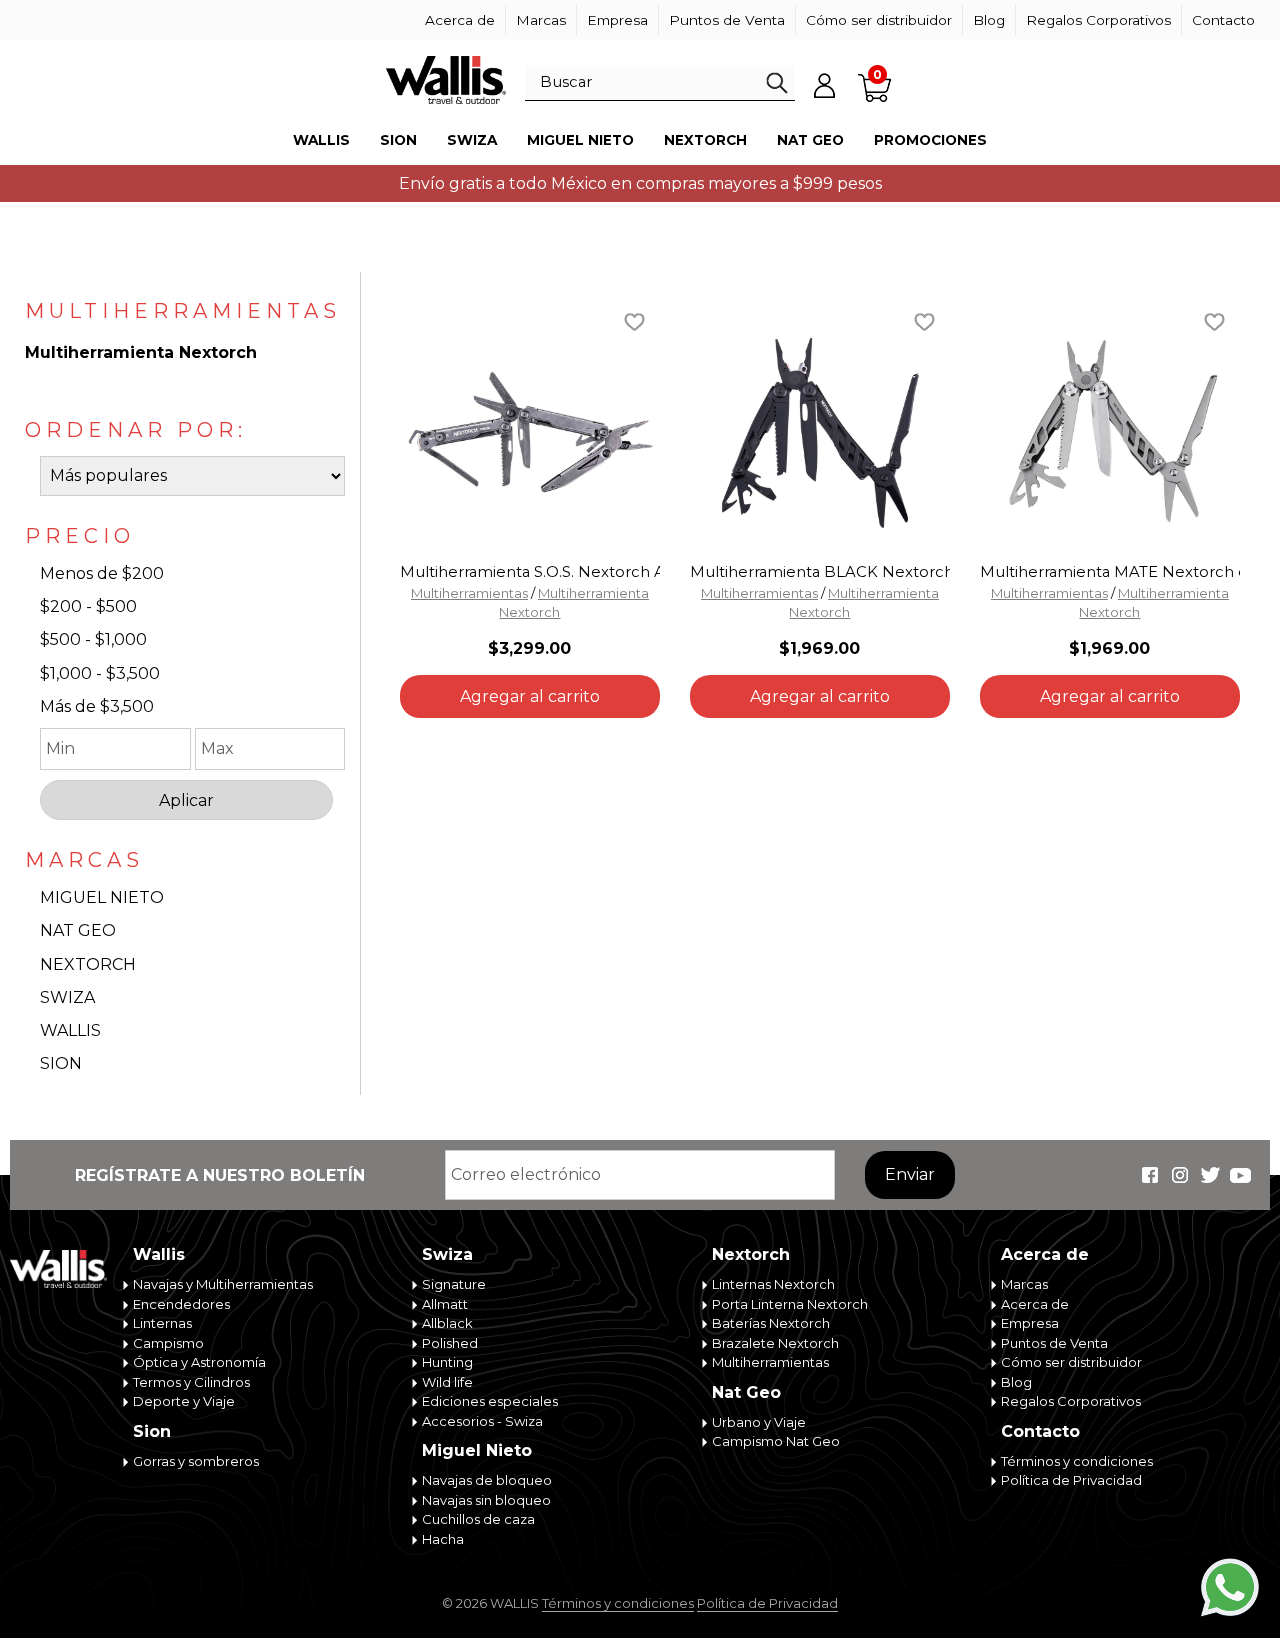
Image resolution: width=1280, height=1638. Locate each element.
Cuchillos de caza (478, 1519)
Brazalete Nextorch (775, 1343)
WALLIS (70, 1030)
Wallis (321, 140)
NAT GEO (78, 930)
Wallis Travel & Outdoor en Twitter (1210, 1175)
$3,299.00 (529, 648)
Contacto (1223, 20)
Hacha (443, 1539)
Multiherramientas (469, 593)
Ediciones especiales (490, 1401)
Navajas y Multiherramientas (223, 1284)
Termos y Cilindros (191, 1382)
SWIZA (67, 997)
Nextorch (705, 140)
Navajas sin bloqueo (486, 1500)
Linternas (162, 1323)
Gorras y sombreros (196, 1461)
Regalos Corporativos (1098, 20)
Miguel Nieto (580, 140)
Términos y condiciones (1077, 1461)
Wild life (447, 1382)
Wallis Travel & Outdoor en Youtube (1240, 1175)
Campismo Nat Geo (776, 1441)
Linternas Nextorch (773, 1284)
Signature (454, 1284)
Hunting (447, 1362)
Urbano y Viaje (759, 1422)
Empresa (617, 20)
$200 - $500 (88, 606)
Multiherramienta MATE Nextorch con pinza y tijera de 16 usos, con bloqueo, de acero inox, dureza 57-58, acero (1110, 572)
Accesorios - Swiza (482, 1421)
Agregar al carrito (530, 696)
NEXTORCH (88, 964)
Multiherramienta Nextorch (141, 352)
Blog (989, 20)
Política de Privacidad (1071, 1480)
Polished (450, 1343)
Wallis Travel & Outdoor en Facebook (1150, 1175)
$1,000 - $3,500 (100, 673)
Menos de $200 (102, 573)
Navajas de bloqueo (487, 1480)
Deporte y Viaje (184, 1401)
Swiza (472, 140)
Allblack (447, 1323)
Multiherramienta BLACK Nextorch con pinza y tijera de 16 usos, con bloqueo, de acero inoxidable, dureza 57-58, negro (820, 572)
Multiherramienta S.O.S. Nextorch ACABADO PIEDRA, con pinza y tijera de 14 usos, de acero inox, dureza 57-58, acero (530, 572)
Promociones (930, 140)
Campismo (168, 1343)
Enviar (910, 1174)
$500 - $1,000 (93, 639)
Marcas (541, 20)
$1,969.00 (819, 648)
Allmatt (445, 1304)
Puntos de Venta (727, 20)
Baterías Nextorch (771, 1323)
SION (61, 1063)
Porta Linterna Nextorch (790, 1304)
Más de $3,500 (97, 706)
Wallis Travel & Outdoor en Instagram (1180, 1175)
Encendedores (181, 1304)
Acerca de (460, 20)
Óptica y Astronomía (199, 1362)
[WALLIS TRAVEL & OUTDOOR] (446, 80)
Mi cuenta (825, 85)
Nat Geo (810, 140)
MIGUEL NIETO (102, 897)
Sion (398, 140)
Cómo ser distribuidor (879, 20)
